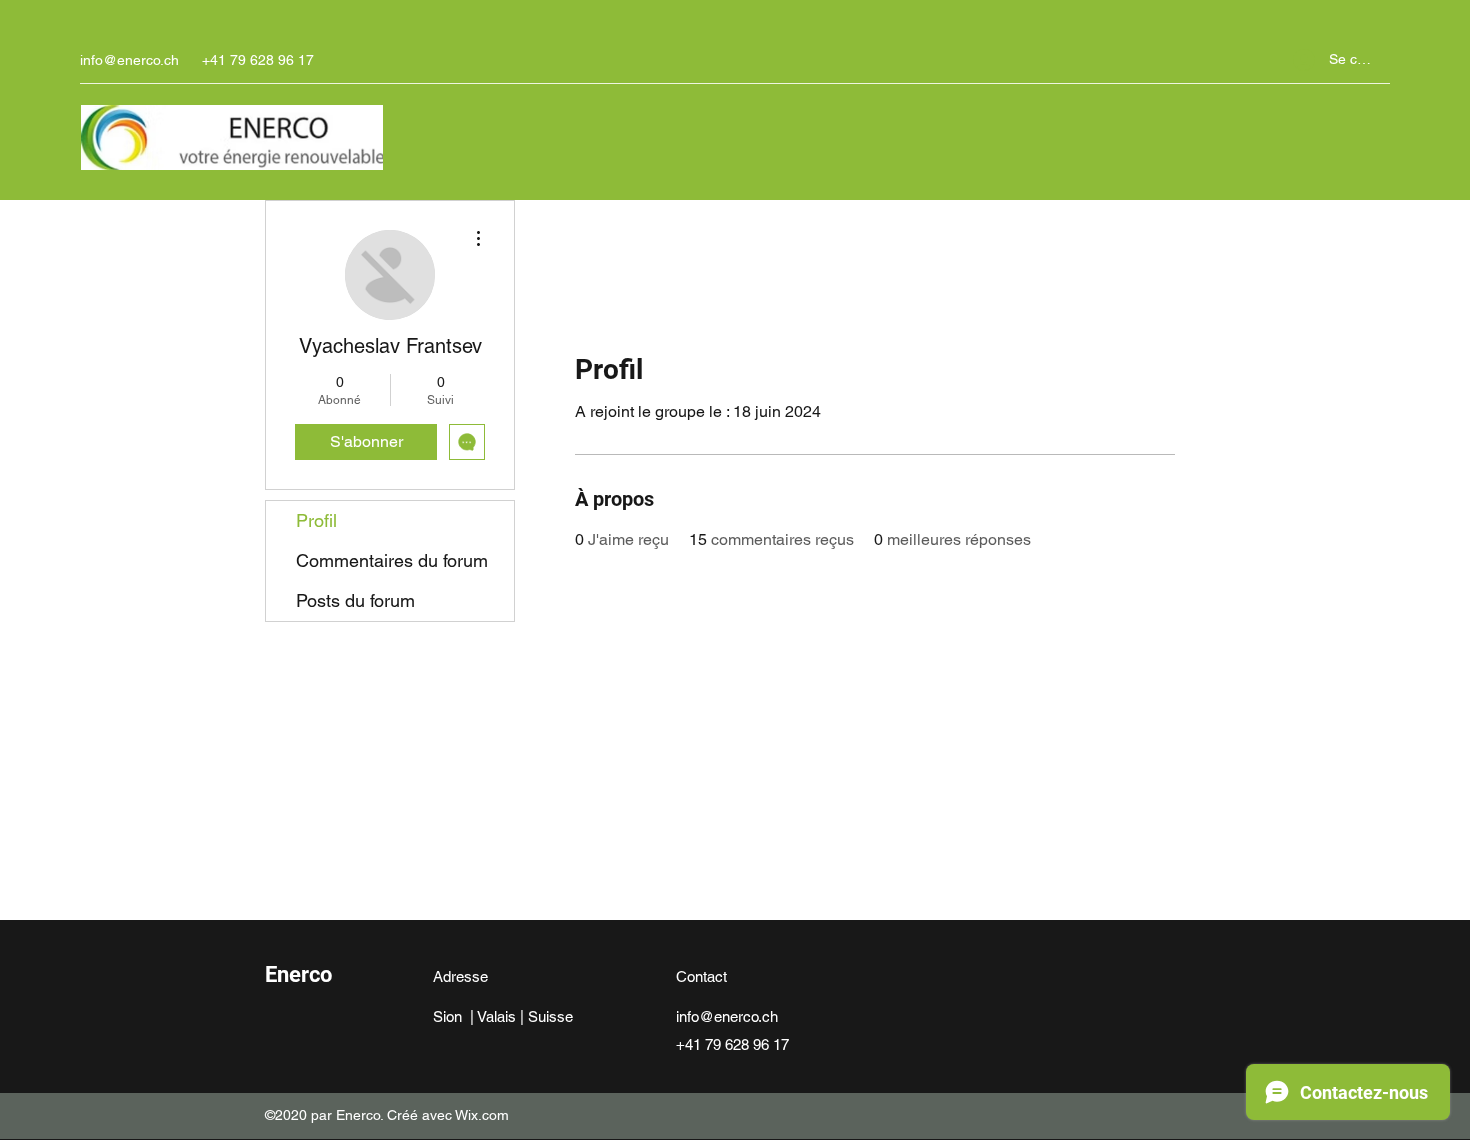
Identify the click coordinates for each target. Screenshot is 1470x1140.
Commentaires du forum (392, 560)
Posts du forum (355, 600)
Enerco (298, 974)
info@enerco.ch (129, 60)
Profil (316, 520)
